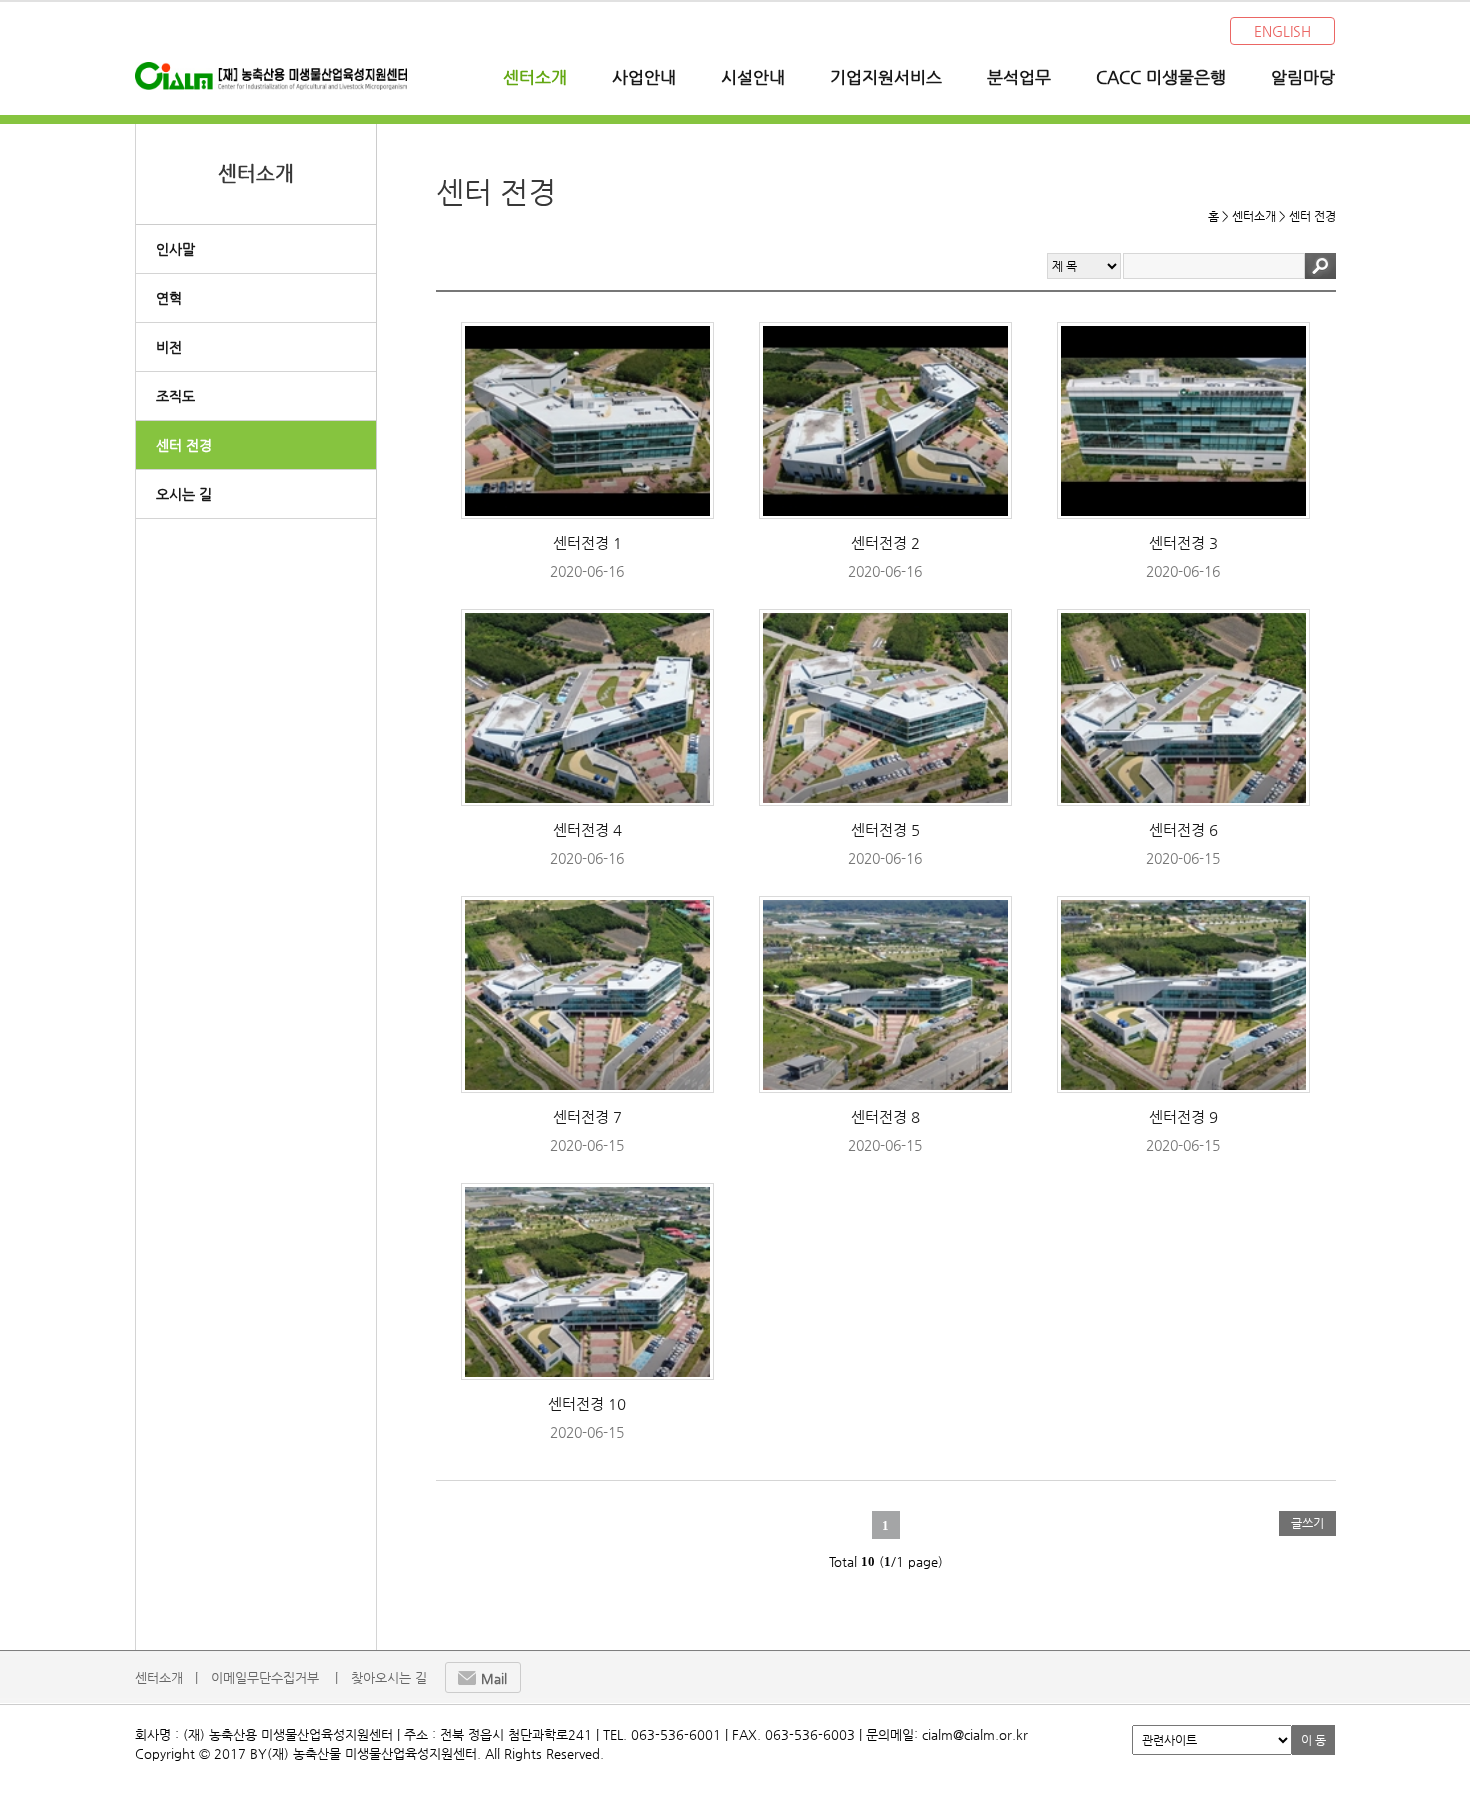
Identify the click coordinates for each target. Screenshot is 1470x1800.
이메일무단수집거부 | (274, 1677)
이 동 (1313, 1740)
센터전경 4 (587, 829)
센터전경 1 (587, 542)
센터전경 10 (587, 1403)
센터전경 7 (587, 1116)
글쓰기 (1307, 1523)
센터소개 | (166, 1677)
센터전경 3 (1183, 542)
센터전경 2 (885, 542)
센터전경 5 (885, 829)
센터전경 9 (1183, 1116)
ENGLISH (1282, 31)
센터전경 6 (1183, 829)
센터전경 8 (885, 1116)
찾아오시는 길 (389, 1677)
